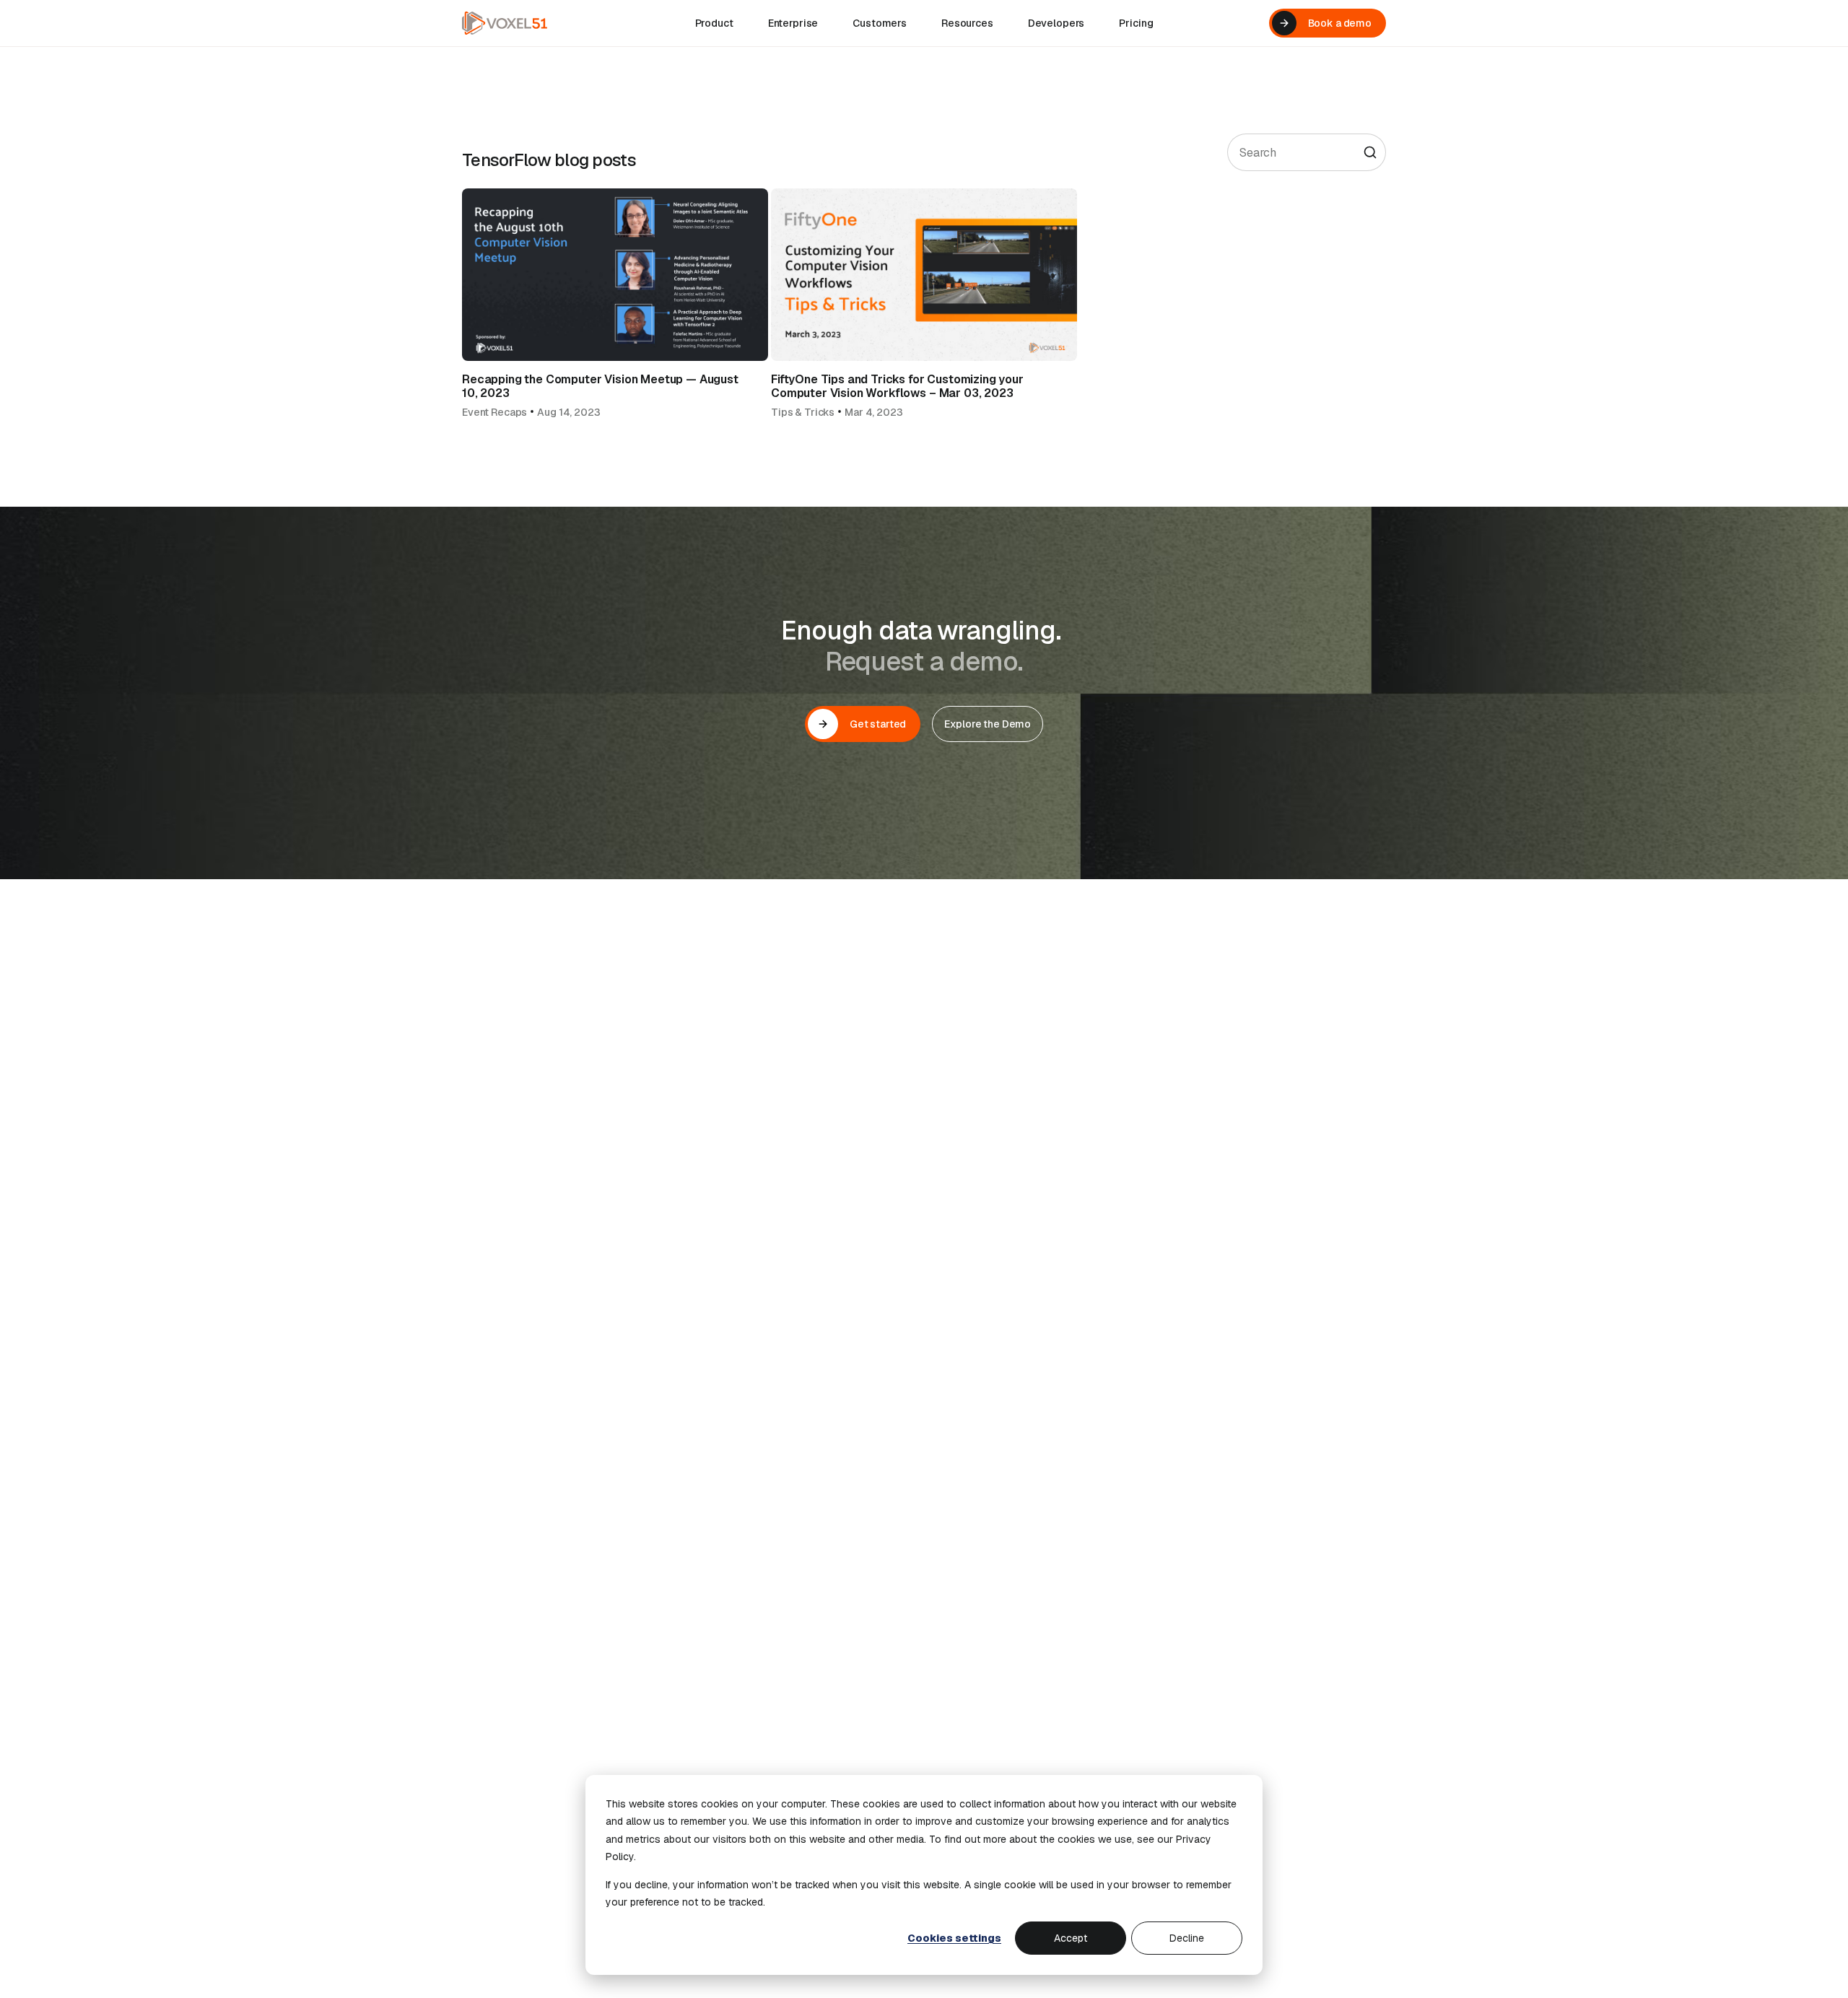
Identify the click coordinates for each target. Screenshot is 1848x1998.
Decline (1187, 1938)
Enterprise (793, 23)
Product (714, 23)
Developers (1056, 23)
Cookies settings (954, 1938)
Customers (880, 23)
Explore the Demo (988, 724)
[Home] (505, 23)
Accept (1071, 1938)
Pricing (1136, 23)
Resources (967, 23)
